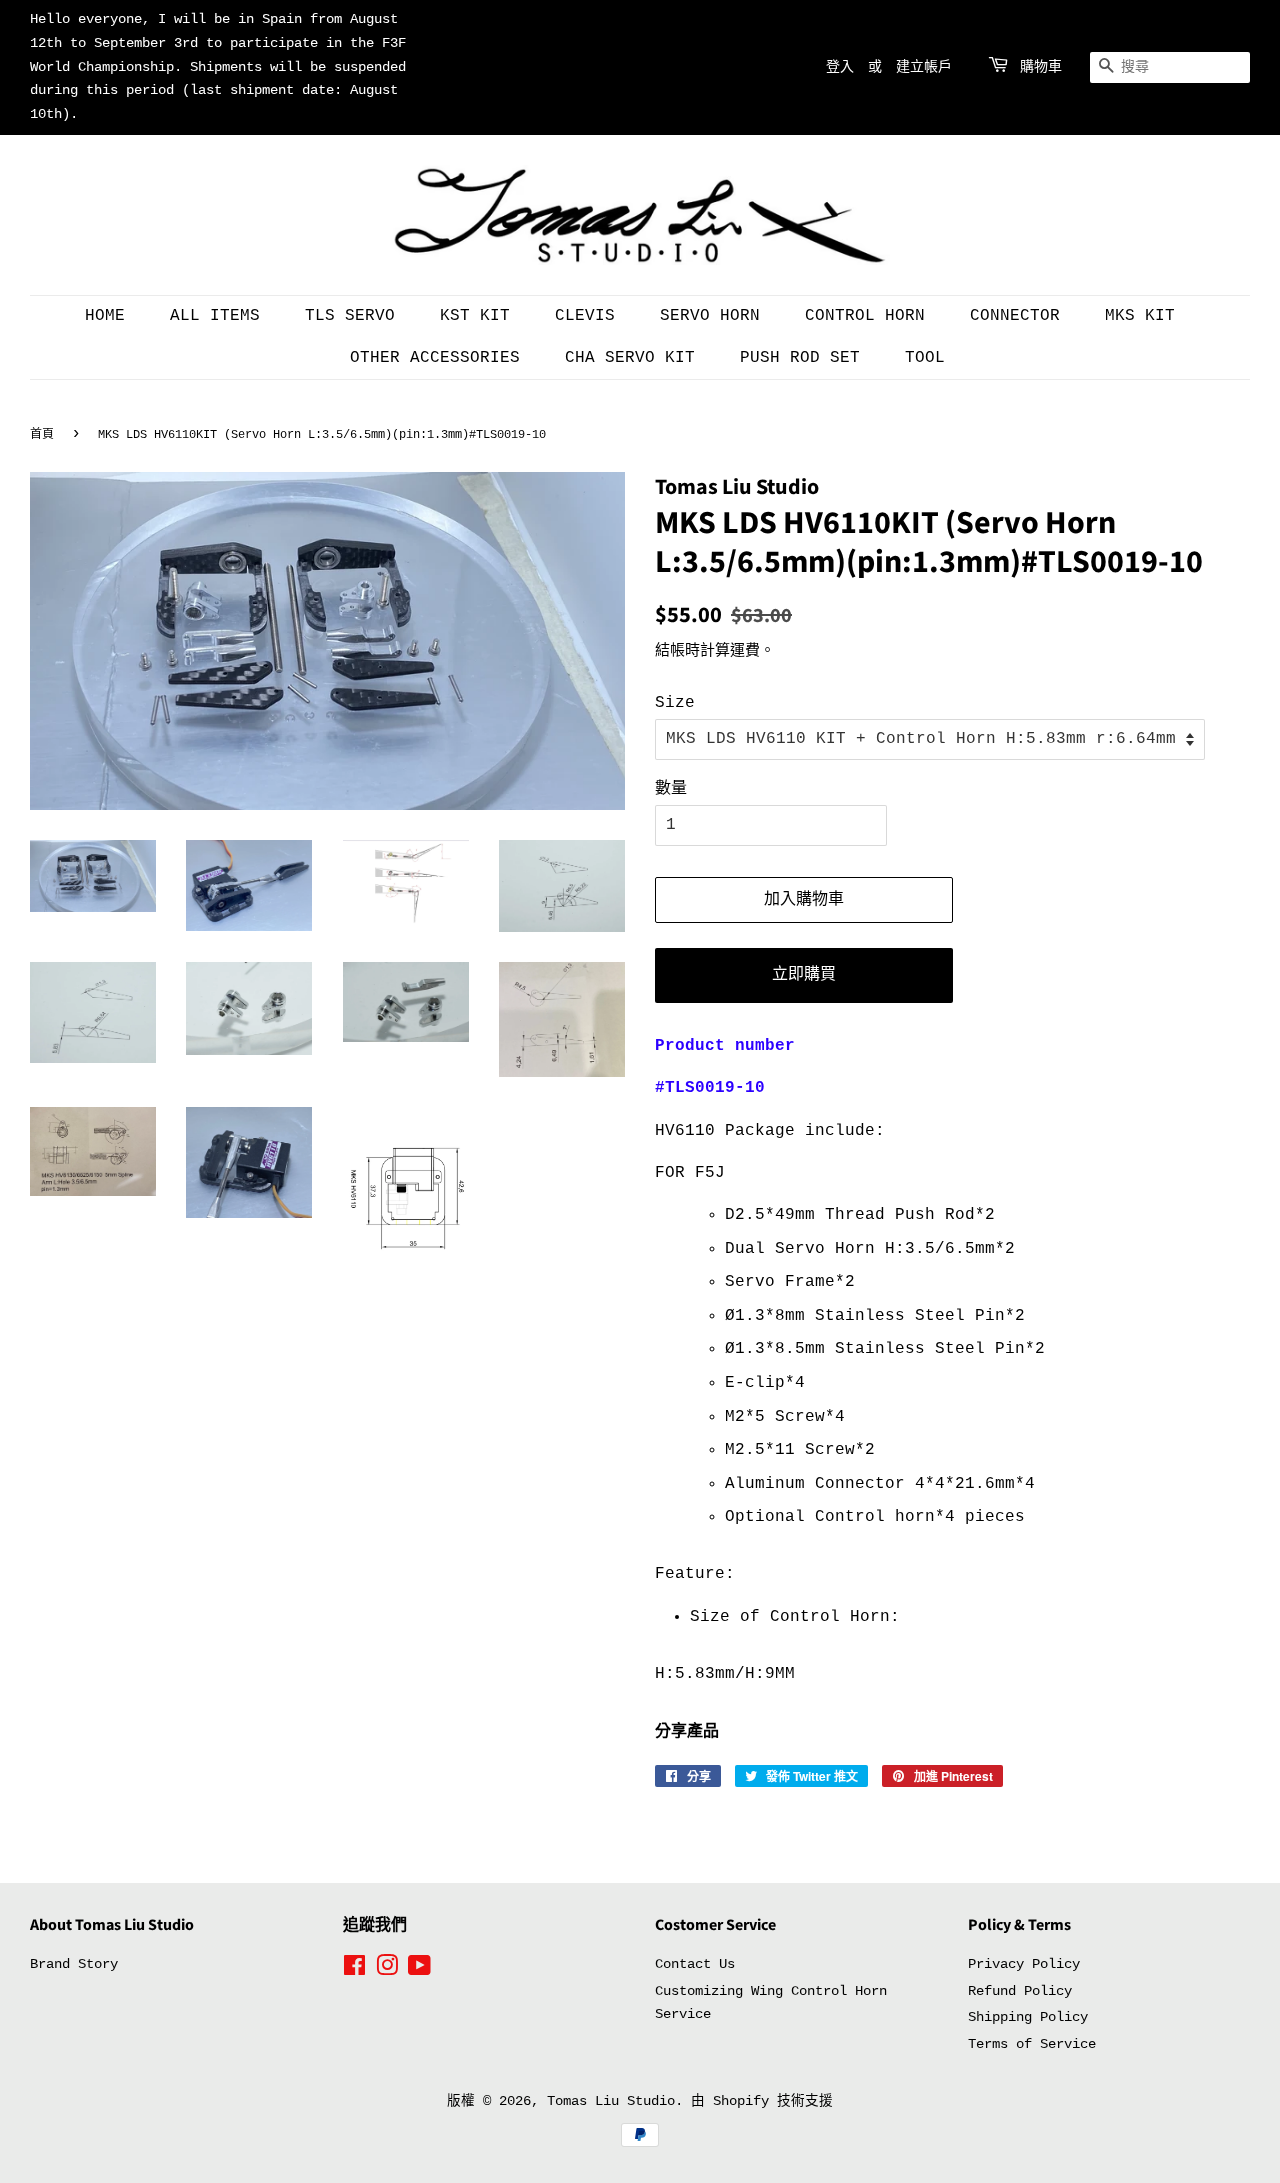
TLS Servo (350, 316)
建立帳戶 (924, 67)
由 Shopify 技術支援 (762, 2101)
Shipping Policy (1028, 2017)
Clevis (585, 316)
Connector (1015, 316)
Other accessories (435, 358)
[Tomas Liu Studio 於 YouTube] (419, 1970)
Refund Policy (1020, 1991)
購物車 (1041, 67)
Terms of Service (1032, 2044)
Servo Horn (710, 316)
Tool (925, 358)
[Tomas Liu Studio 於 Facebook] (354, 1970)
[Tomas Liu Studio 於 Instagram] (387, 1970)
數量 (671, 789)
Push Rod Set (800, 358)
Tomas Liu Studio (611, 2101)
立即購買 (804, 975)
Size (675, 703)
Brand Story (74, 1964)
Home (105, 316)
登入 (840, 67)
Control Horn (865, 316)
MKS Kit (1140, 316)
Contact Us (695, 1964)
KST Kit (475, 316)
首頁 (42, 435)
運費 (745, 651)
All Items (215, 316)
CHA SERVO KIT (630, 358)
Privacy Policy (1024, 1964)
